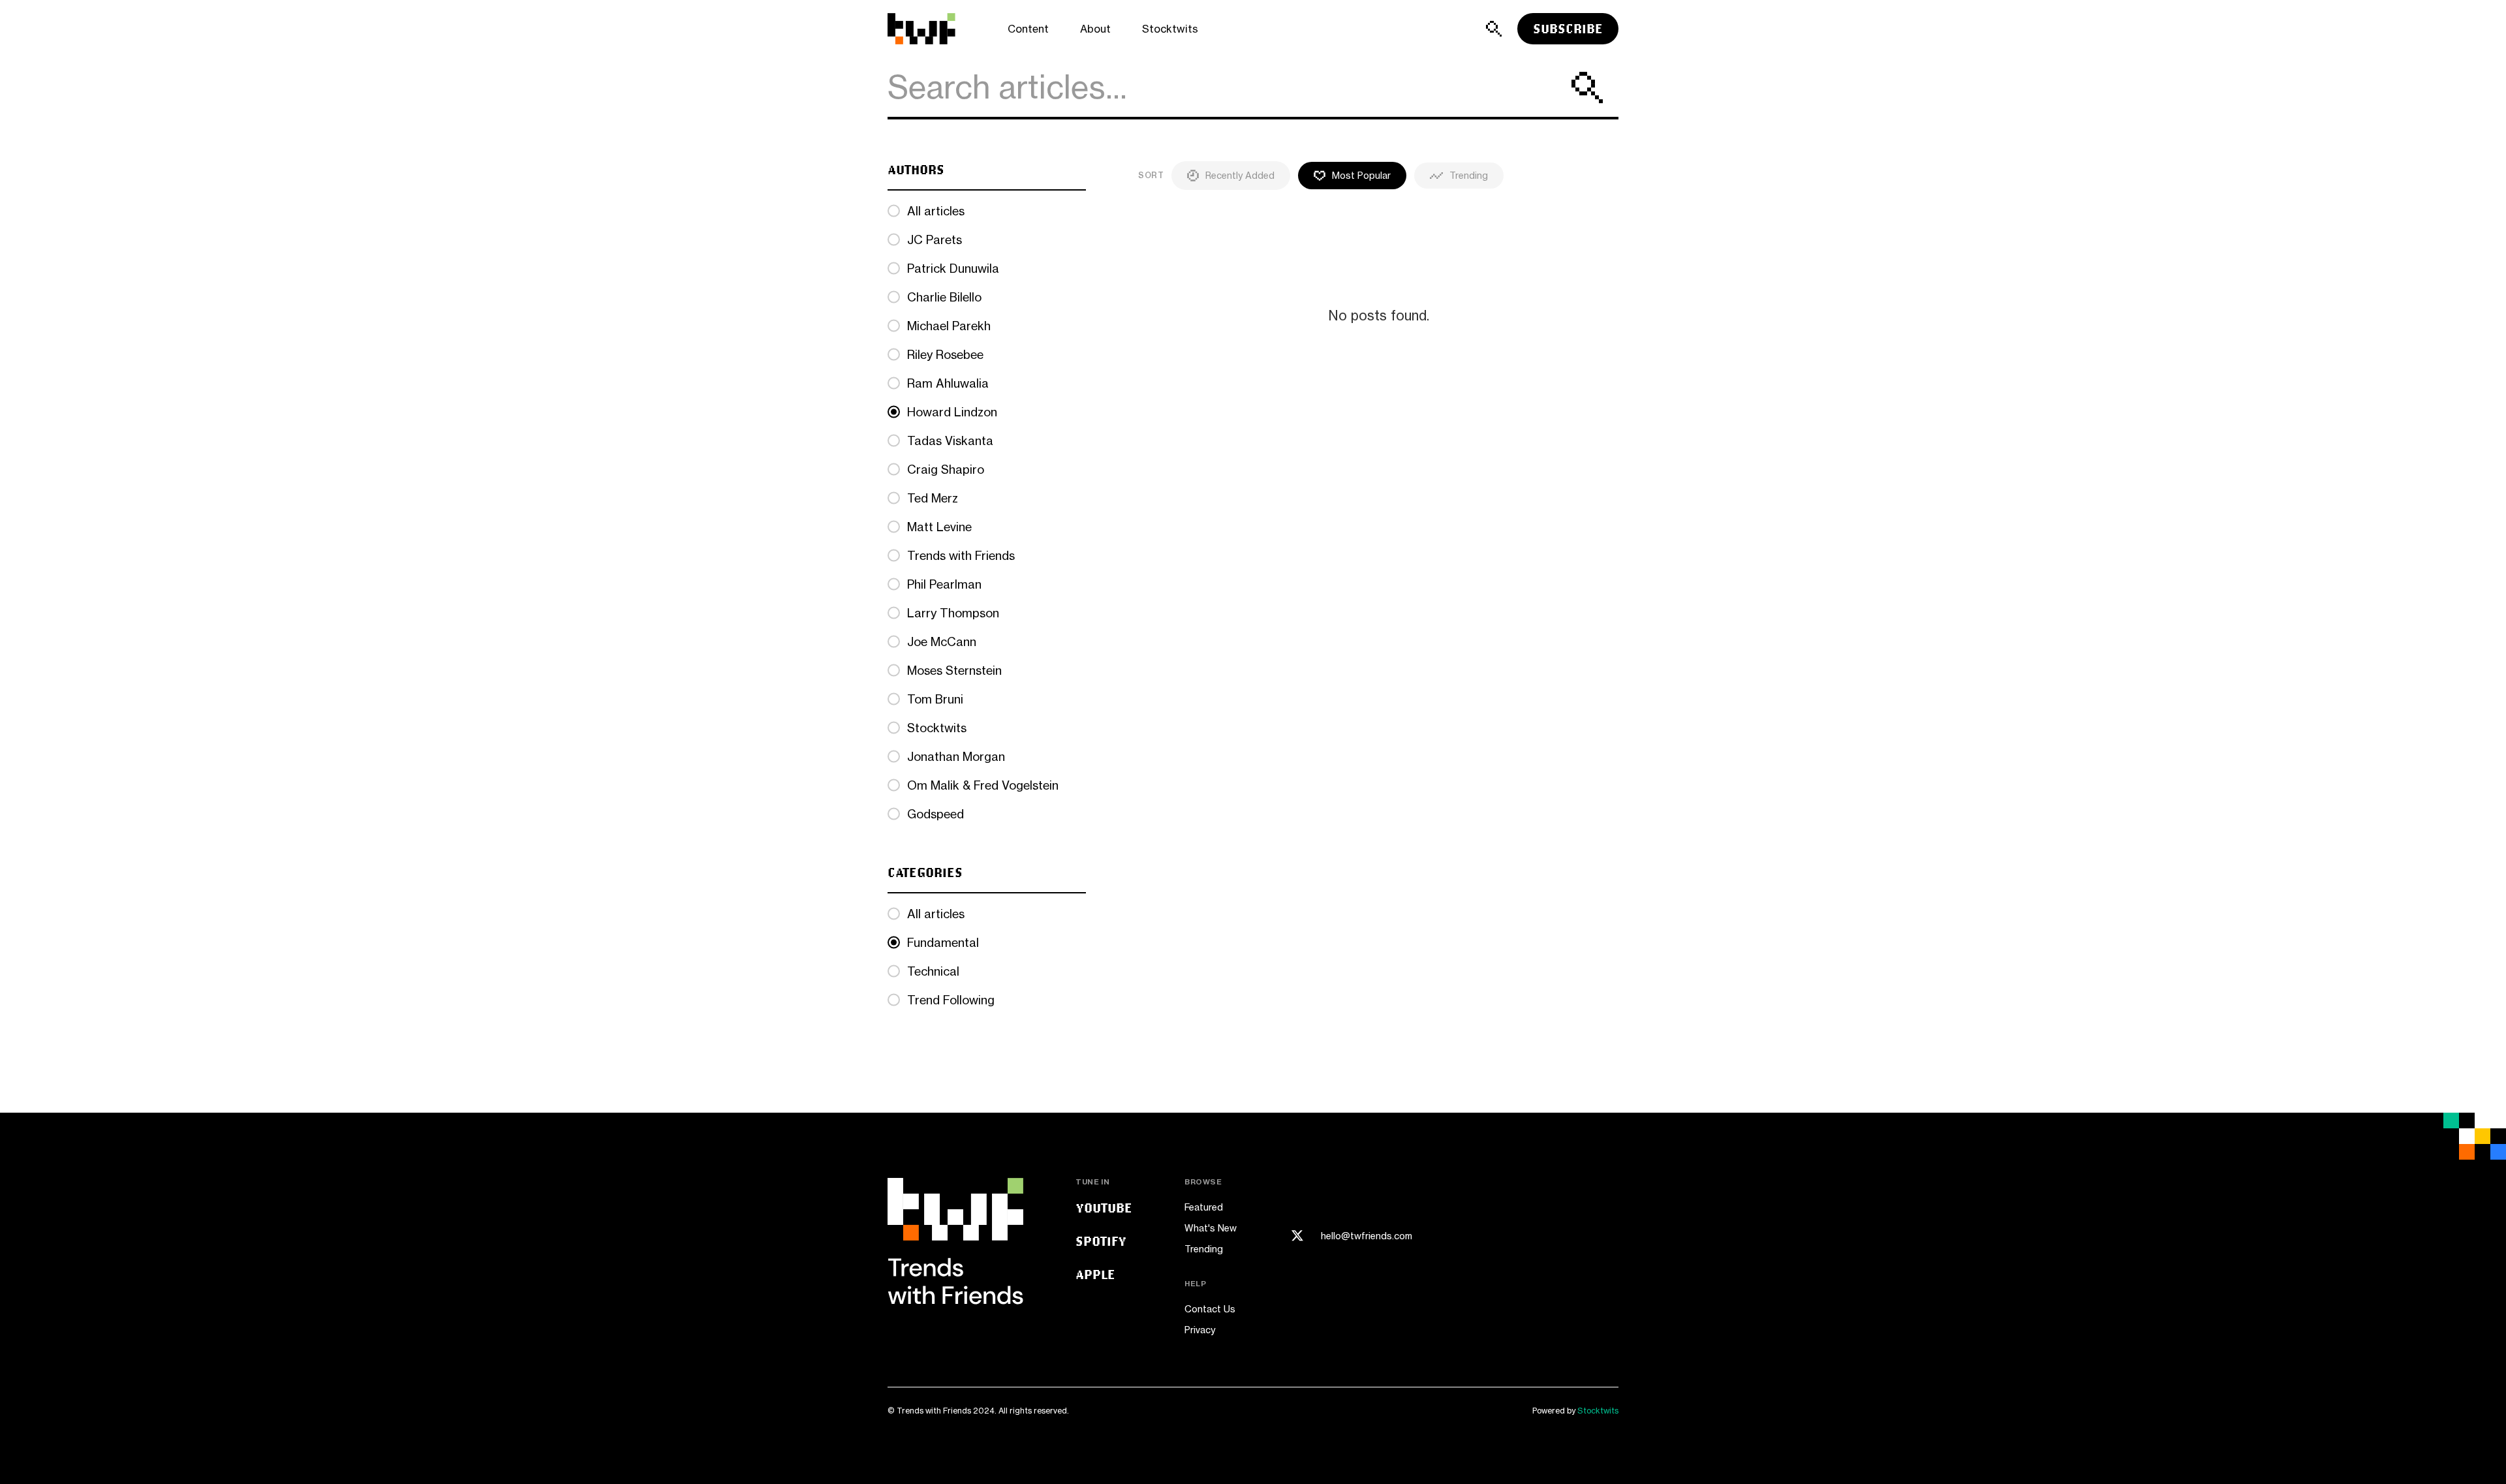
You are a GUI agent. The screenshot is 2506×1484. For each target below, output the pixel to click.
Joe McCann (942, 642)
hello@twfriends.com (1367, 1236)
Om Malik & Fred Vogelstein (983, 785)
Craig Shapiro (946, 469)
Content (1028, 29)
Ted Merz (933, 498)
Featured (1204, 1207)
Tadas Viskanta (950, 441)
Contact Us (1210, 1309)
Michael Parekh (949, 326)
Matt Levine (939, 527)
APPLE (1095, 1274)
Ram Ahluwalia (948, 383)
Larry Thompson (953, 613)
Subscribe (1568, 28)
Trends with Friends (961, 555)
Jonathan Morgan (956, 756)
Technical (933, 971)
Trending (1204, 1249)
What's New (1211, 1228)
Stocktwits (1170, 29)
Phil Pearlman (944, 584)
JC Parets (935, 240)
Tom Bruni (935, 699)
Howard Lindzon (952, 412)
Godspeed (936, 814)
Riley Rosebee (945, 354)
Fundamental (943, 942)
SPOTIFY (1101, 1241)
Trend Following (951, 1000)
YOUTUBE (1104, 1208)
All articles (936, 211)
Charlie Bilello (944, 297)
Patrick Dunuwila (953, 268)
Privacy (1200, 1330)
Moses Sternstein (954, 670)
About (1095, 29)
